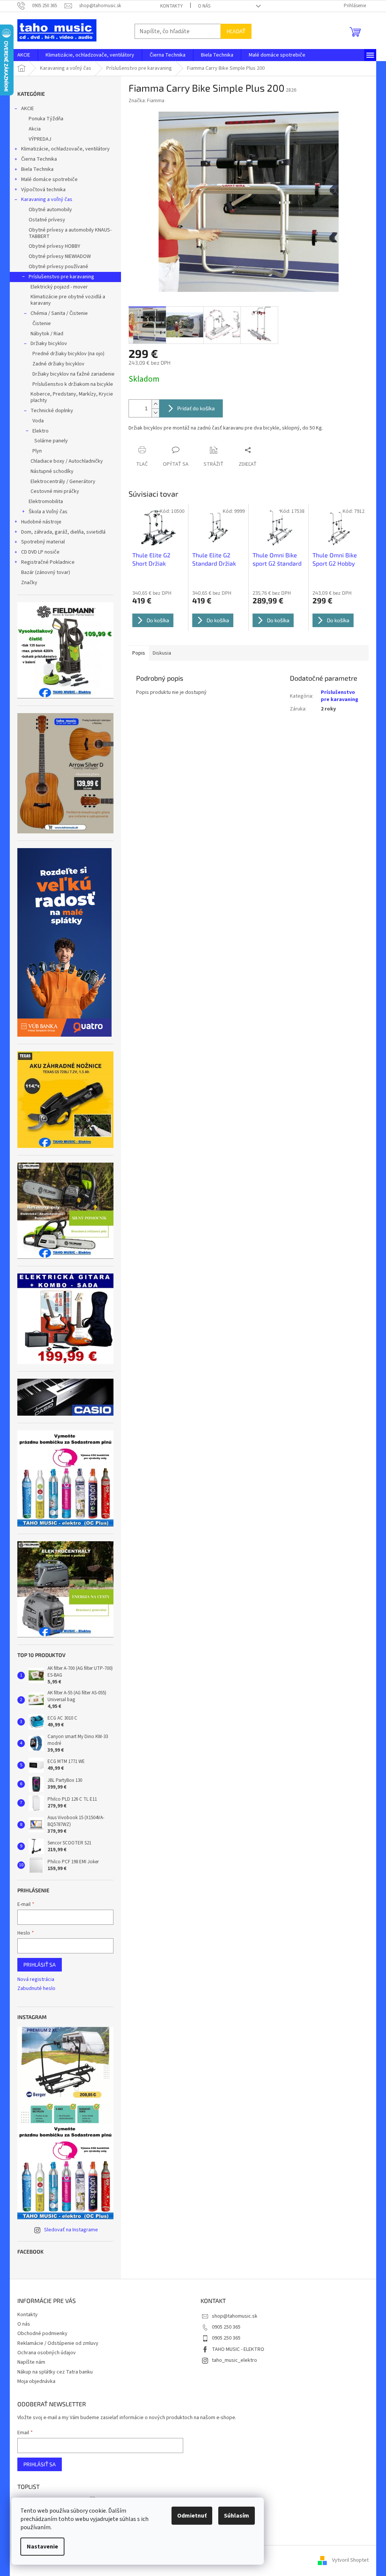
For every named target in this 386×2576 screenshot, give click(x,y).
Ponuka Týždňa (46, 119)
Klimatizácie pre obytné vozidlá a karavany (68, 300)
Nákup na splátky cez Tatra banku (55, 2372)
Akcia (35, 129)
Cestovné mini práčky (55, 491)
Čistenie (42, 324)
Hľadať (236, 31)
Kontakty (172, 6)
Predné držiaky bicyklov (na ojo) (68, 354)
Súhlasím (237, 2516)
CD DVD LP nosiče (40, 552)
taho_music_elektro (234, 2360)
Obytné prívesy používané (58, 267)
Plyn (37, 451)
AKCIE (28, 109)
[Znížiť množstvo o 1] (155, 413)
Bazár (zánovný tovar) (46, 572)
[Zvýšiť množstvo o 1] (155, 404)
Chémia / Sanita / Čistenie (59, 313)
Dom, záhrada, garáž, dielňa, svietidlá (63, 532)
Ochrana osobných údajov (47, 2353)
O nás (204, 6)
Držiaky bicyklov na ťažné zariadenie (74, 374)
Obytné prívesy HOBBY (54, 246)
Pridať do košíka (196, 408)
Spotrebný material (43, 542)
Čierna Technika (39, 159)
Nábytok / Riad (47, 334)
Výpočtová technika (43, 190)
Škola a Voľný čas (48, 512)
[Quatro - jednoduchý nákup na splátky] (64, 942)
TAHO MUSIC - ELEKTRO (238, 2349)
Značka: (146, 101)
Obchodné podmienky (42, 2334)
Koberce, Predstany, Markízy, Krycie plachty (72, 397)
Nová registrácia (36, 1980)
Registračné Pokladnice (48, 562)
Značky (29, 583)
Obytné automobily (50, 210)
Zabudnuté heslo (36, 1989)
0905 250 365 (226, 2327)
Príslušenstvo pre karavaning (61, 277)
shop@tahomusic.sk (235, 2316)
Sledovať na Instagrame (71, 2230)
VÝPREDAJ (40, 139)
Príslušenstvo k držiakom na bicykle (73, 384)
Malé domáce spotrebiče (49, 180)
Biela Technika (37, 169)
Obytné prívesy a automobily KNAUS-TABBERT (70, 233)
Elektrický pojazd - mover (59, 287)
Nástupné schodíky (52, 471)
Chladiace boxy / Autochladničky (67, 461)
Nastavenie (42, 2547)
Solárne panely (51, 441)
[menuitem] (24, 55)
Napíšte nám (31, 2362)
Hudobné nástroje (41, 522)
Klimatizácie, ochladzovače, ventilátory (65, 149)
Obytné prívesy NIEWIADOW (60, 256)
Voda (38, 421)
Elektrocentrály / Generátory (63, 482)
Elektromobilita (46, 502)
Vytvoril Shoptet (350, 2561)
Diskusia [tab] (162, 653)
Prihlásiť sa (40, 1965)
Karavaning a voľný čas (47, 199)
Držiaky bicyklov (49, 344)
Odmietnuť (192, 2516)
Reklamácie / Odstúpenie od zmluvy (58, 2343)
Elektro (41, 431)
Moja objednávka (36, 2381)
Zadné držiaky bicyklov (58, 364)
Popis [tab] (139, 653)
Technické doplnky (52, 411)
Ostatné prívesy (47, 220)
